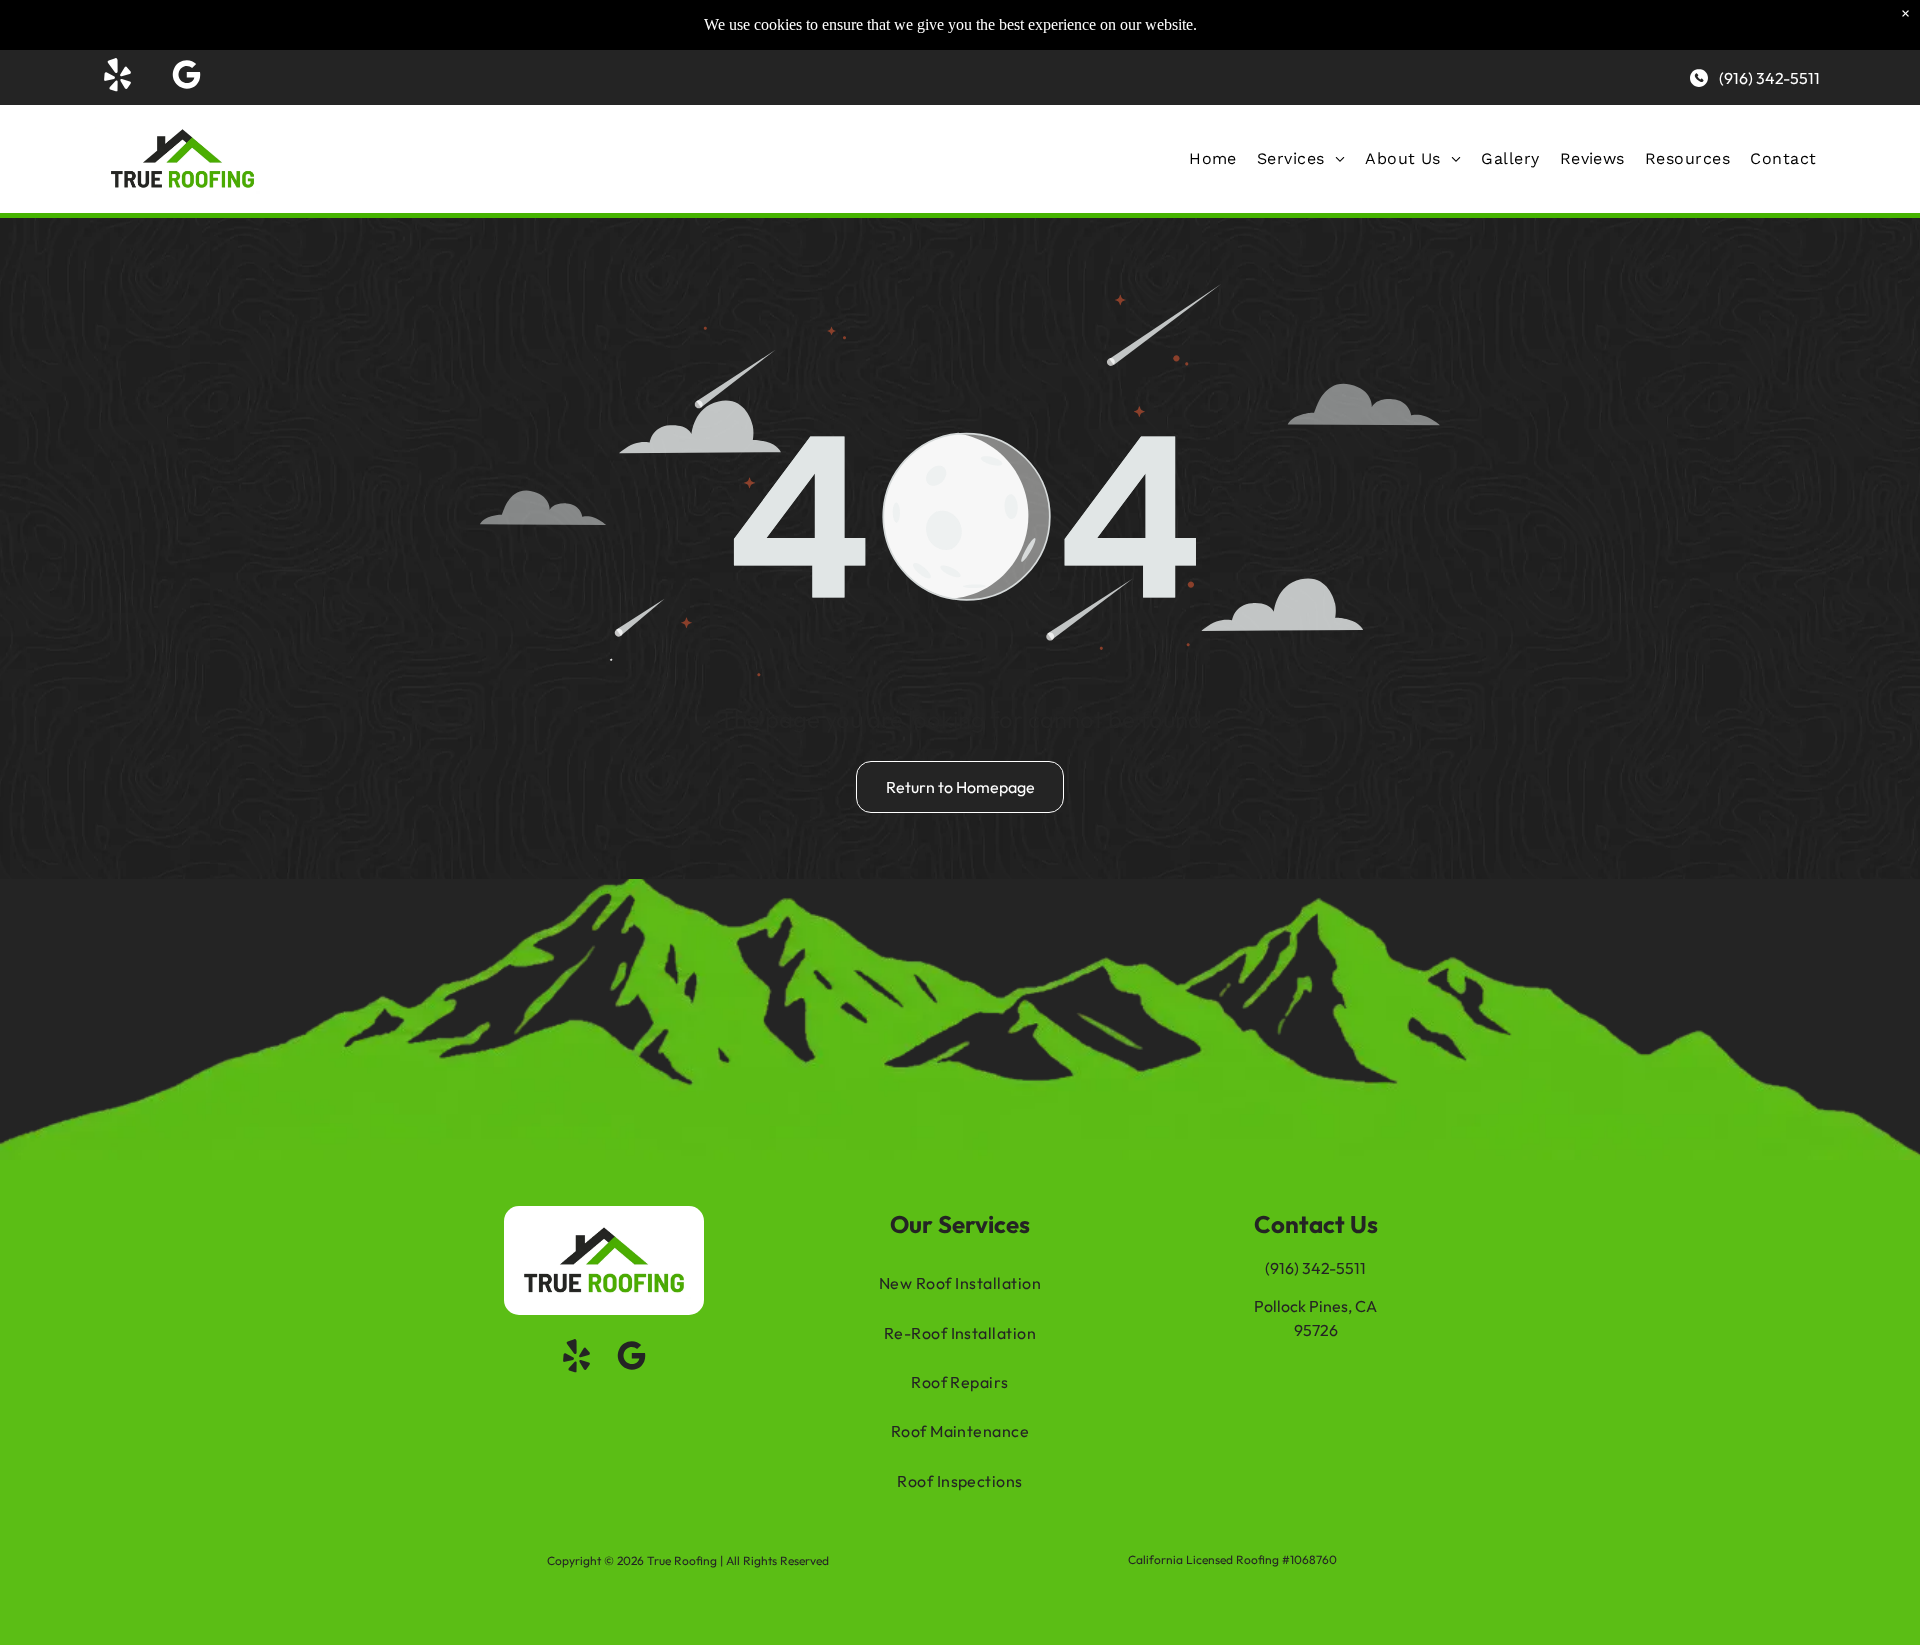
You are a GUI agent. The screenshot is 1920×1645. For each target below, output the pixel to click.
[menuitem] (1213, 158)
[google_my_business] (187, 77)
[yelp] (118, 77)
